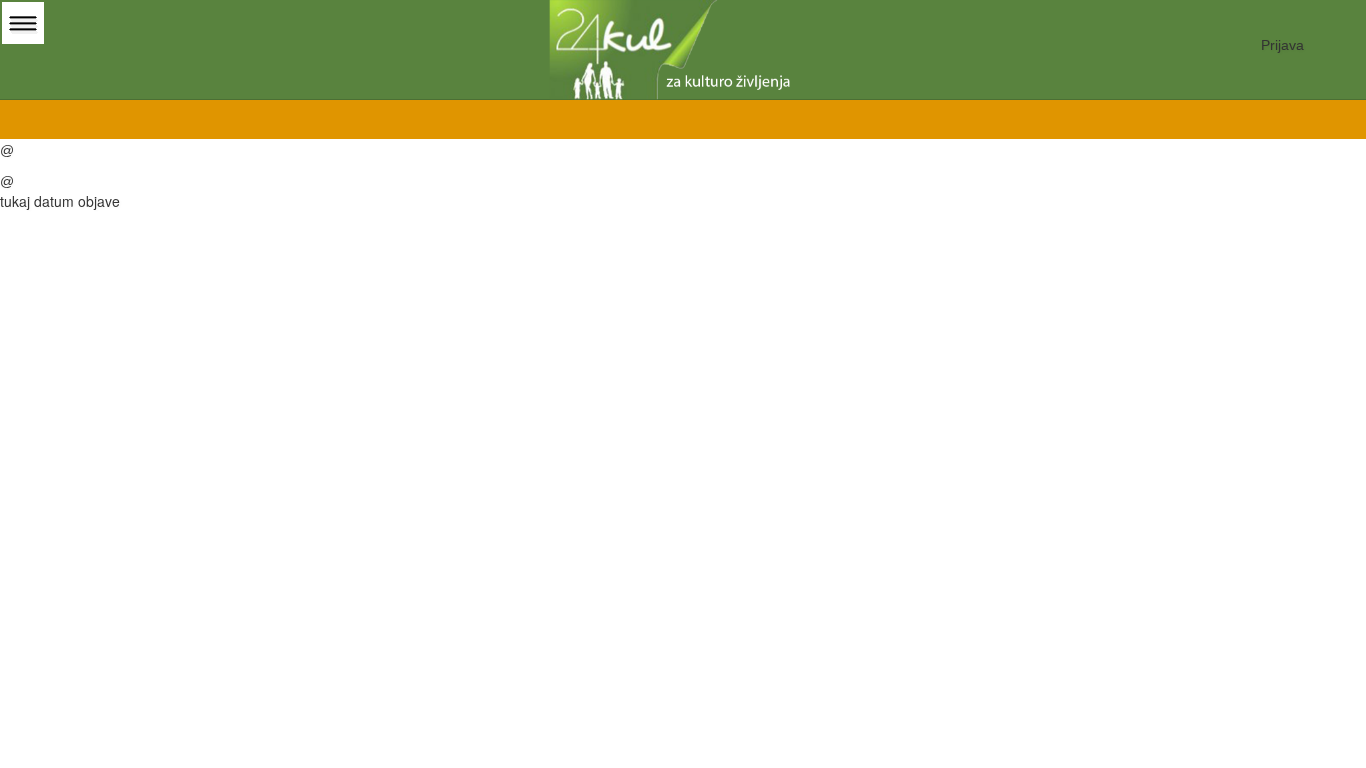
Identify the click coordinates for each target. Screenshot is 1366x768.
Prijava (1282, 45)
